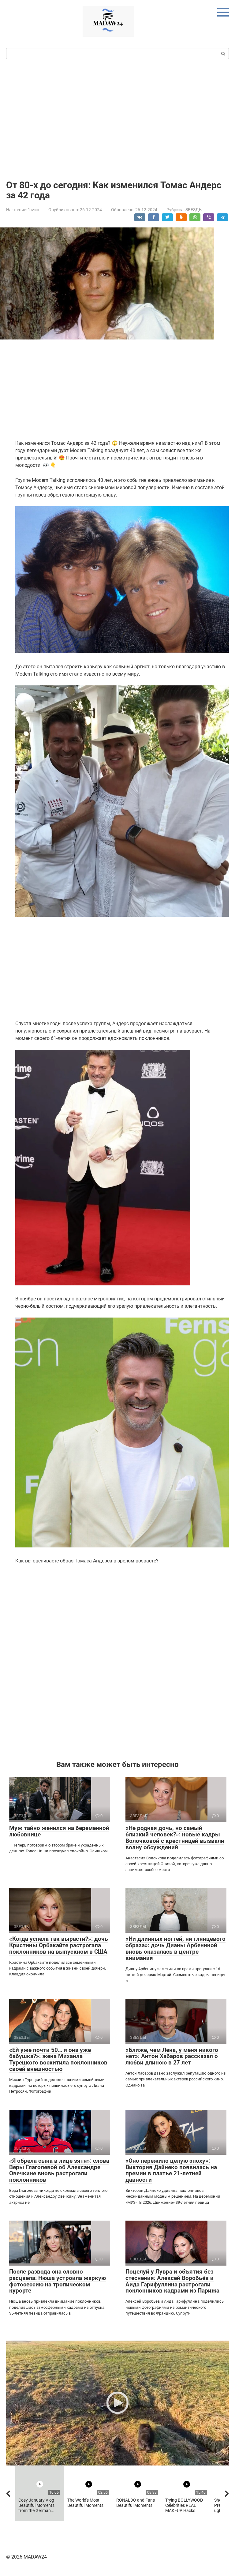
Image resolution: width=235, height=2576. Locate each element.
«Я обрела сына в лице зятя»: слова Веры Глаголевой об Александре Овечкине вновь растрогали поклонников (59, 2170)
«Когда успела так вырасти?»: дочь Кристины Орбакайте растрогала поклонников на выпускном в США (59, 1945)
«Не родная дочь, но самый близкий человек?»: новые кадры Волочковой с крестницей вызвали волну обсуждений (175, 1838)
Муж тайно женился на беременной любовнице (59, 1831)
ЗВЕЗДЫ (194, 210)
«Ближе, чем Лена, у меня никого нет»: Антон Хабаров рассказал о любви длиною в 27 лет (172, 2056)
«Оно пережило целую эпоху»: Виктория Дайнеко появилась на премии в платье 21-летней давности (171, 2170)
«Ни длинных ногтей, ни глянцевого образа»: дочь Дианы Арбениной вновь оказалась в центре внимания (175, 1948)
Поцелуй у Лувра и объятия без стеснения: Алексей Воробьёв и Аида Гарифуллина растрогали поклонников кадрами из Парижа (172, 2281)
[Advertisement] (117, 119)
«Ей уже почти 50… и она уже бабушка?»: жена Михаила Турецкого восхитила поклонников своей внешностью (58, 2060)
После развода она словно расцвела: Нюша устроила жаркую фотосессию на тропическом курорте (58, 2281)
